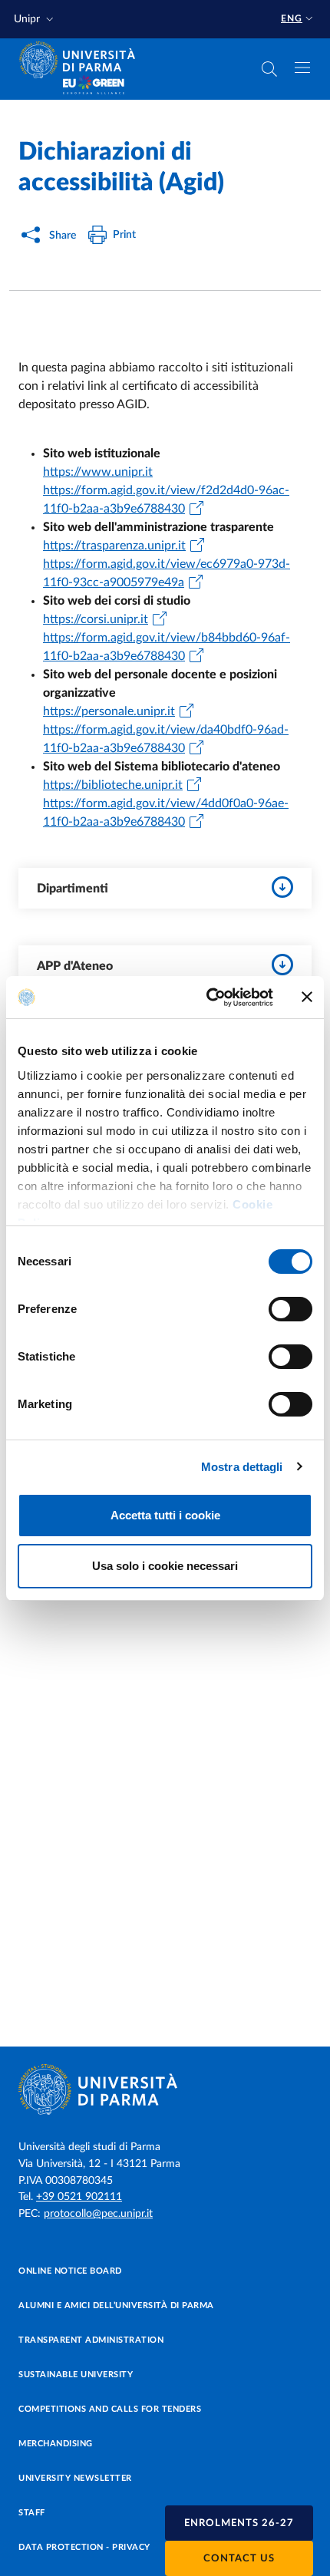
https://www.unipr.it (98, 472)
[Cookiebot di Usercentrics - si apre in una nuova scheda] (208, 998)
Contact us (239, 2559)
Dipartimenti (73, 889)
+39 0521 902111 (79, 2197)
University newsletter (75, 2478)
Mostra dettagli (242, 1467)
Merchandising (56, 2444)
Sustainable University (76, 2375)
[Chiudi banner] (307, 997)
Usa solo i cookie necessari (165, 1566)
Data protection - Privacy (84, 2547)
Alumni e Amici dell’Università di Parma (116, 2306)
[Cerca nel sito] (269, 69)
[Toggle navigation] (302, 68)
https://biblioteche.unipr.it (113, 785)
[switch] (290, 1309)
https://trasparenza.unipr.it (114, 546)
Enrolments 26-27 (239, 2523)
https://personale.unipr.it (109, 711)
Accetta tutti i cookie (165, 1515)
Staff (32, 2513)
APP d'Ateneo (75, 966)
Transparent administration (91, 2340)
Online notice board (70, 2271)
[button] (35, 20)
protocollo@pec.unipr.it (98, 2214)
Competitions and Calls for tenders (110, 2409)
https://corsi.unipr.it (96, 619)
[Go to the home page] (82, 60)
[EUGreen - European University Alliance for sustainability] (94, 86)
